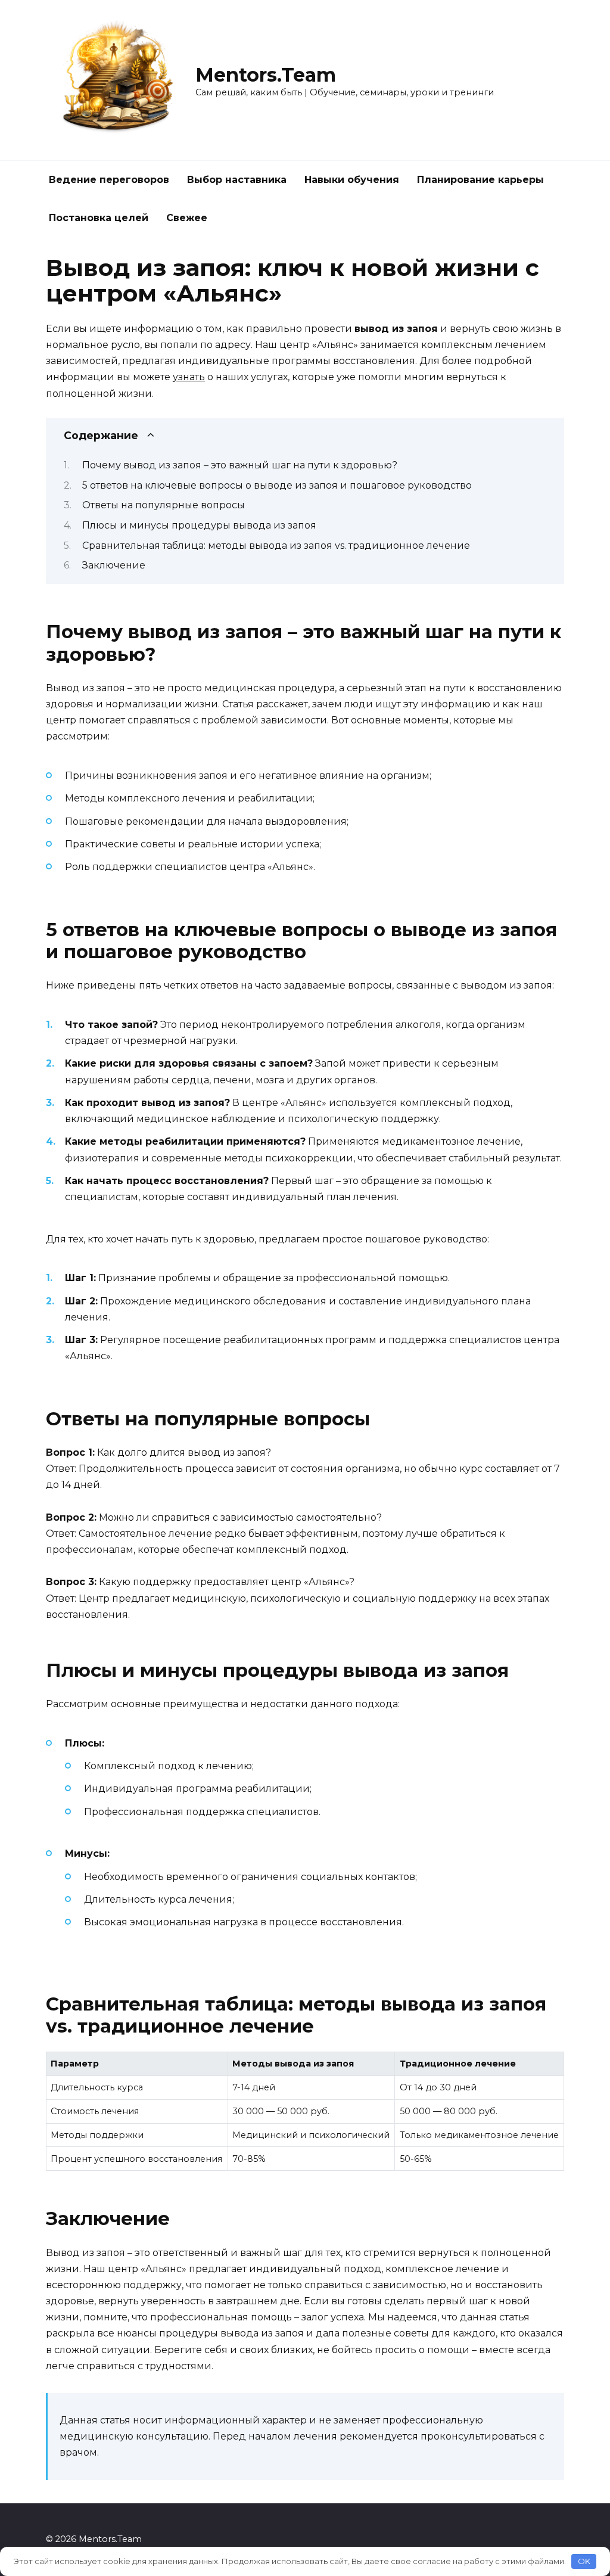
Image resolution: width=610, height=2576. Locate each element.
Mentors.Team (266, 75)
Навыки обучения (352, 180)
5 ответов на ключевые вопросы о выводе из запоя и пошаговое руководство (277, 485)
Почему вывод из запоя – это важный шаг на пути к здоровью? (240, 465)
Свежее (187, 218)
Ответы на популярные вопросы (164, 505)
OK (584, 2561)
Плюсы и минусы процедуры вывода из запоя (199, 525)
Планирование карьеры (480, 180)
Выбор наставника (237, 180)
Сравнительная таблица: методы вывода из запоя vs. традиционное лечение (276, 546)
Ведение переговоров (109, 180)
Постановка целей (99, 218)
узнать (189, 377)
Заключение (114, 565)
